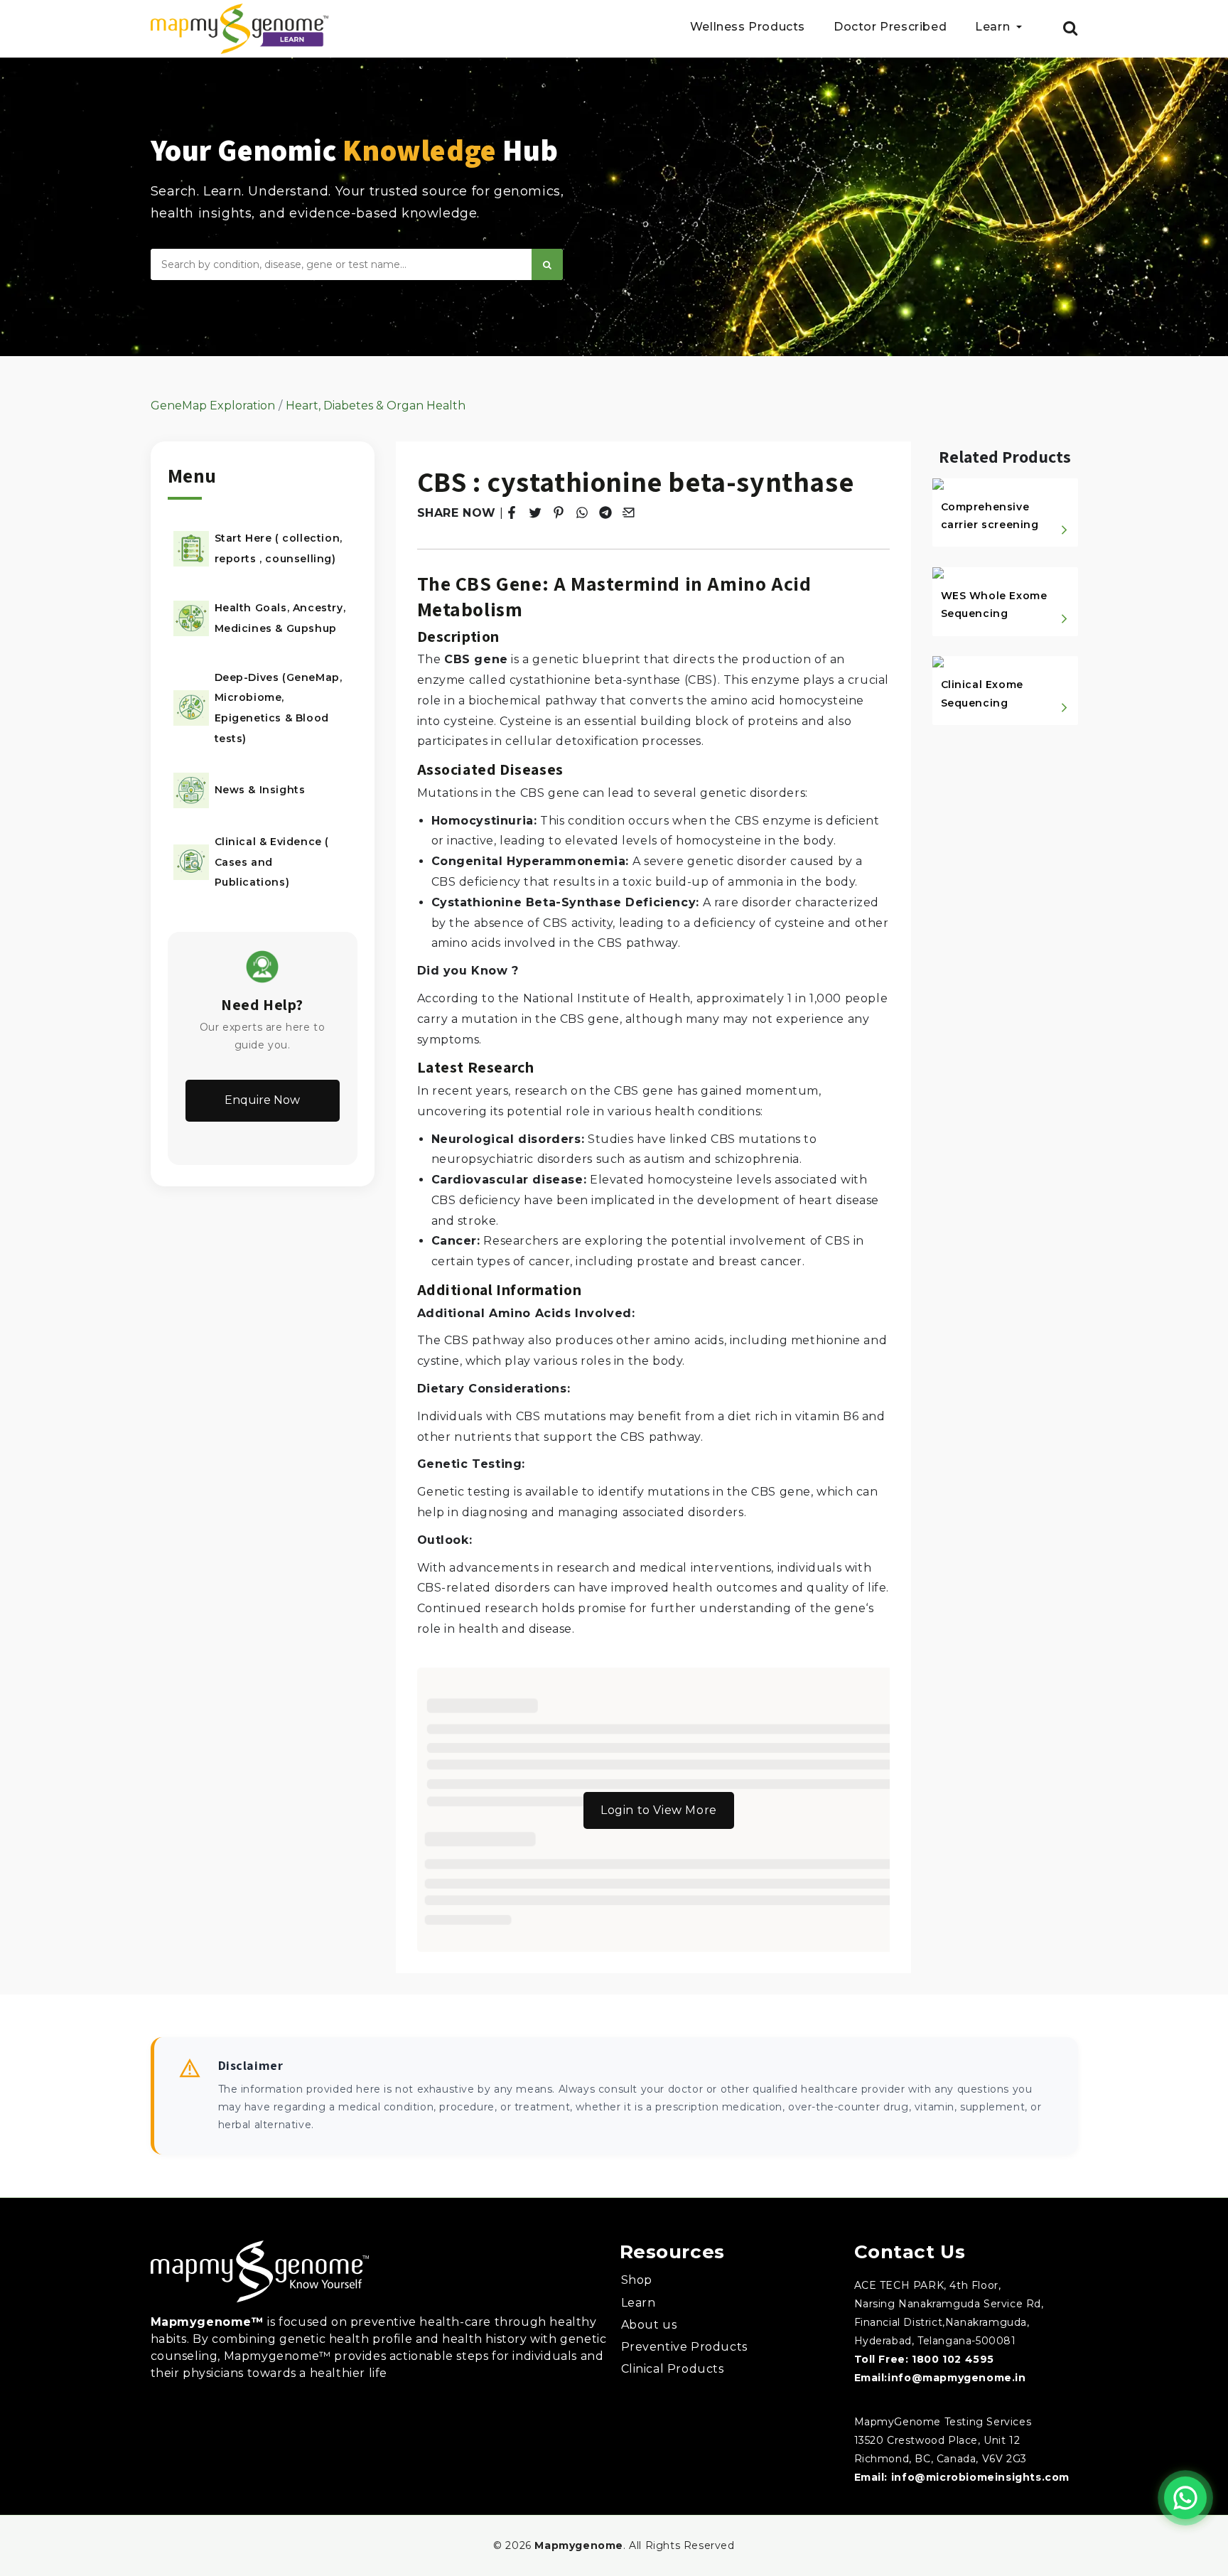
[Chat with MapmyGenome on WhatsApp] (1185, 2498)
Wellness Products (748, 27)
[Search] (547, 264)
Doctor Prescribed (890, 27)
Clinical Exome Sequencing (982, 693)
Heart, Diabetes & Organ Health (376, 406)
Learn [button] (994, 27)
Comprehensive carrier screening (990, 516)
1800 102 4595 (953, 2359)
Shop (637, 2280)
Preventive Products (684, 2347)
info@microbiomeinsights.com (980, 2477)
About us (649, 2325)
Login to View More (659, 1810)
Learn (639, 2303)
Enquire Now (262, 1100)
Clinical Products (673, 2369)
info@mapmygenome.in (957, 2378)
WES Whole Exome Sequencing (994, 605)
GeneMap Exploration (213, 406)
